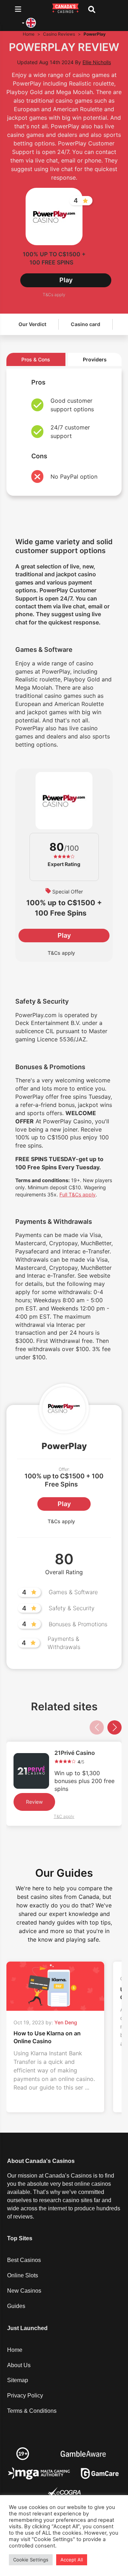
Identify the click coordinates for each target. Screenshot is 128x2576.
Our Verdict (32, 324)
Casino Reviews (59, 34)
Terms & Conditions (32, 2411)
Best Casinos (24, 2260)
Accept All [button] (72, 2560)
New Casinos (24, 2291)
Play (66, 280)
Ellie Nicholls (97, 62)
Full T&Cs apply (78, 1194)
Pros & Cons (36, 359)
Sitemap (18, 2380)
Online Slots (23, 2275)
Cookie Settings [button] (31, 2560)
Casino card (86, 324)
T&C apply (64, 1817)
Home (29, 34)
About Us (19, 2365)
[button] (114, 1727)
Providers (95, 359)
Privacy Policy (25, 2395)
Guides (16, 2306)
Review (34, 1802)
